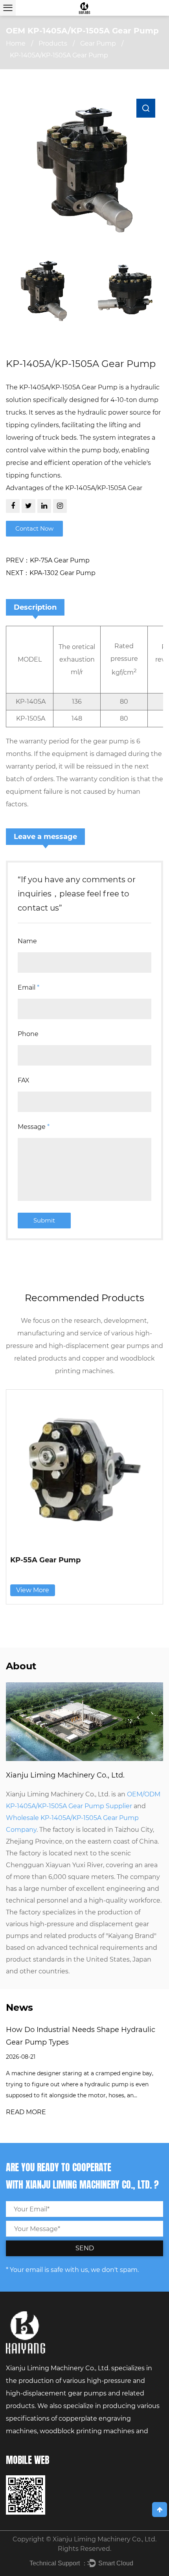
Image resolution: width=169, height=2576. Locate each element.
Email (28, 987)
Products (53, 43)
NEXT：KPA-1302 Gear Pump (51, 573)
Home (16, 43)
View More (33, 1590)
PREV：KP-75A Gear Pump (48, 560)
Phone (28, 1034)
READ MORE (26, 2112)
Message (34, 1127)
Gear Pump (98, 43)
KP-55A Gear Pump (45, 1560)
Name (27, 941)
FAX (24, 1080)
